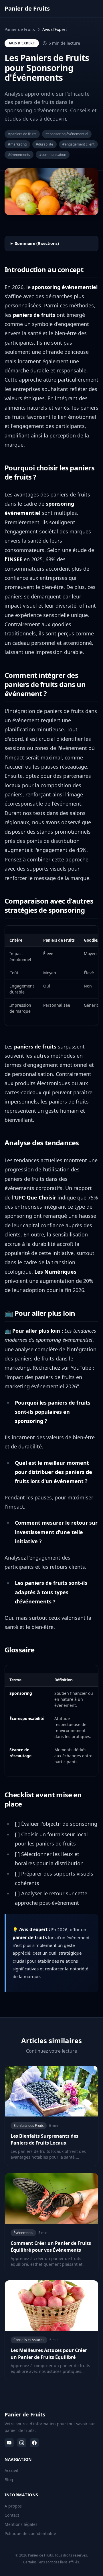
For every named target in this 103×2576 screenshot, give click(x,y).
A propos (13, 2506)
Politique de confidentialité (30, 2533)
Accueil (11, 2470)
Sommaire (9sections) (37, 243)
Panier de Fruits (20, 29)
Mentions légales (21, 2524)
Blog (9, 2480)
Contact (12, 2515)
